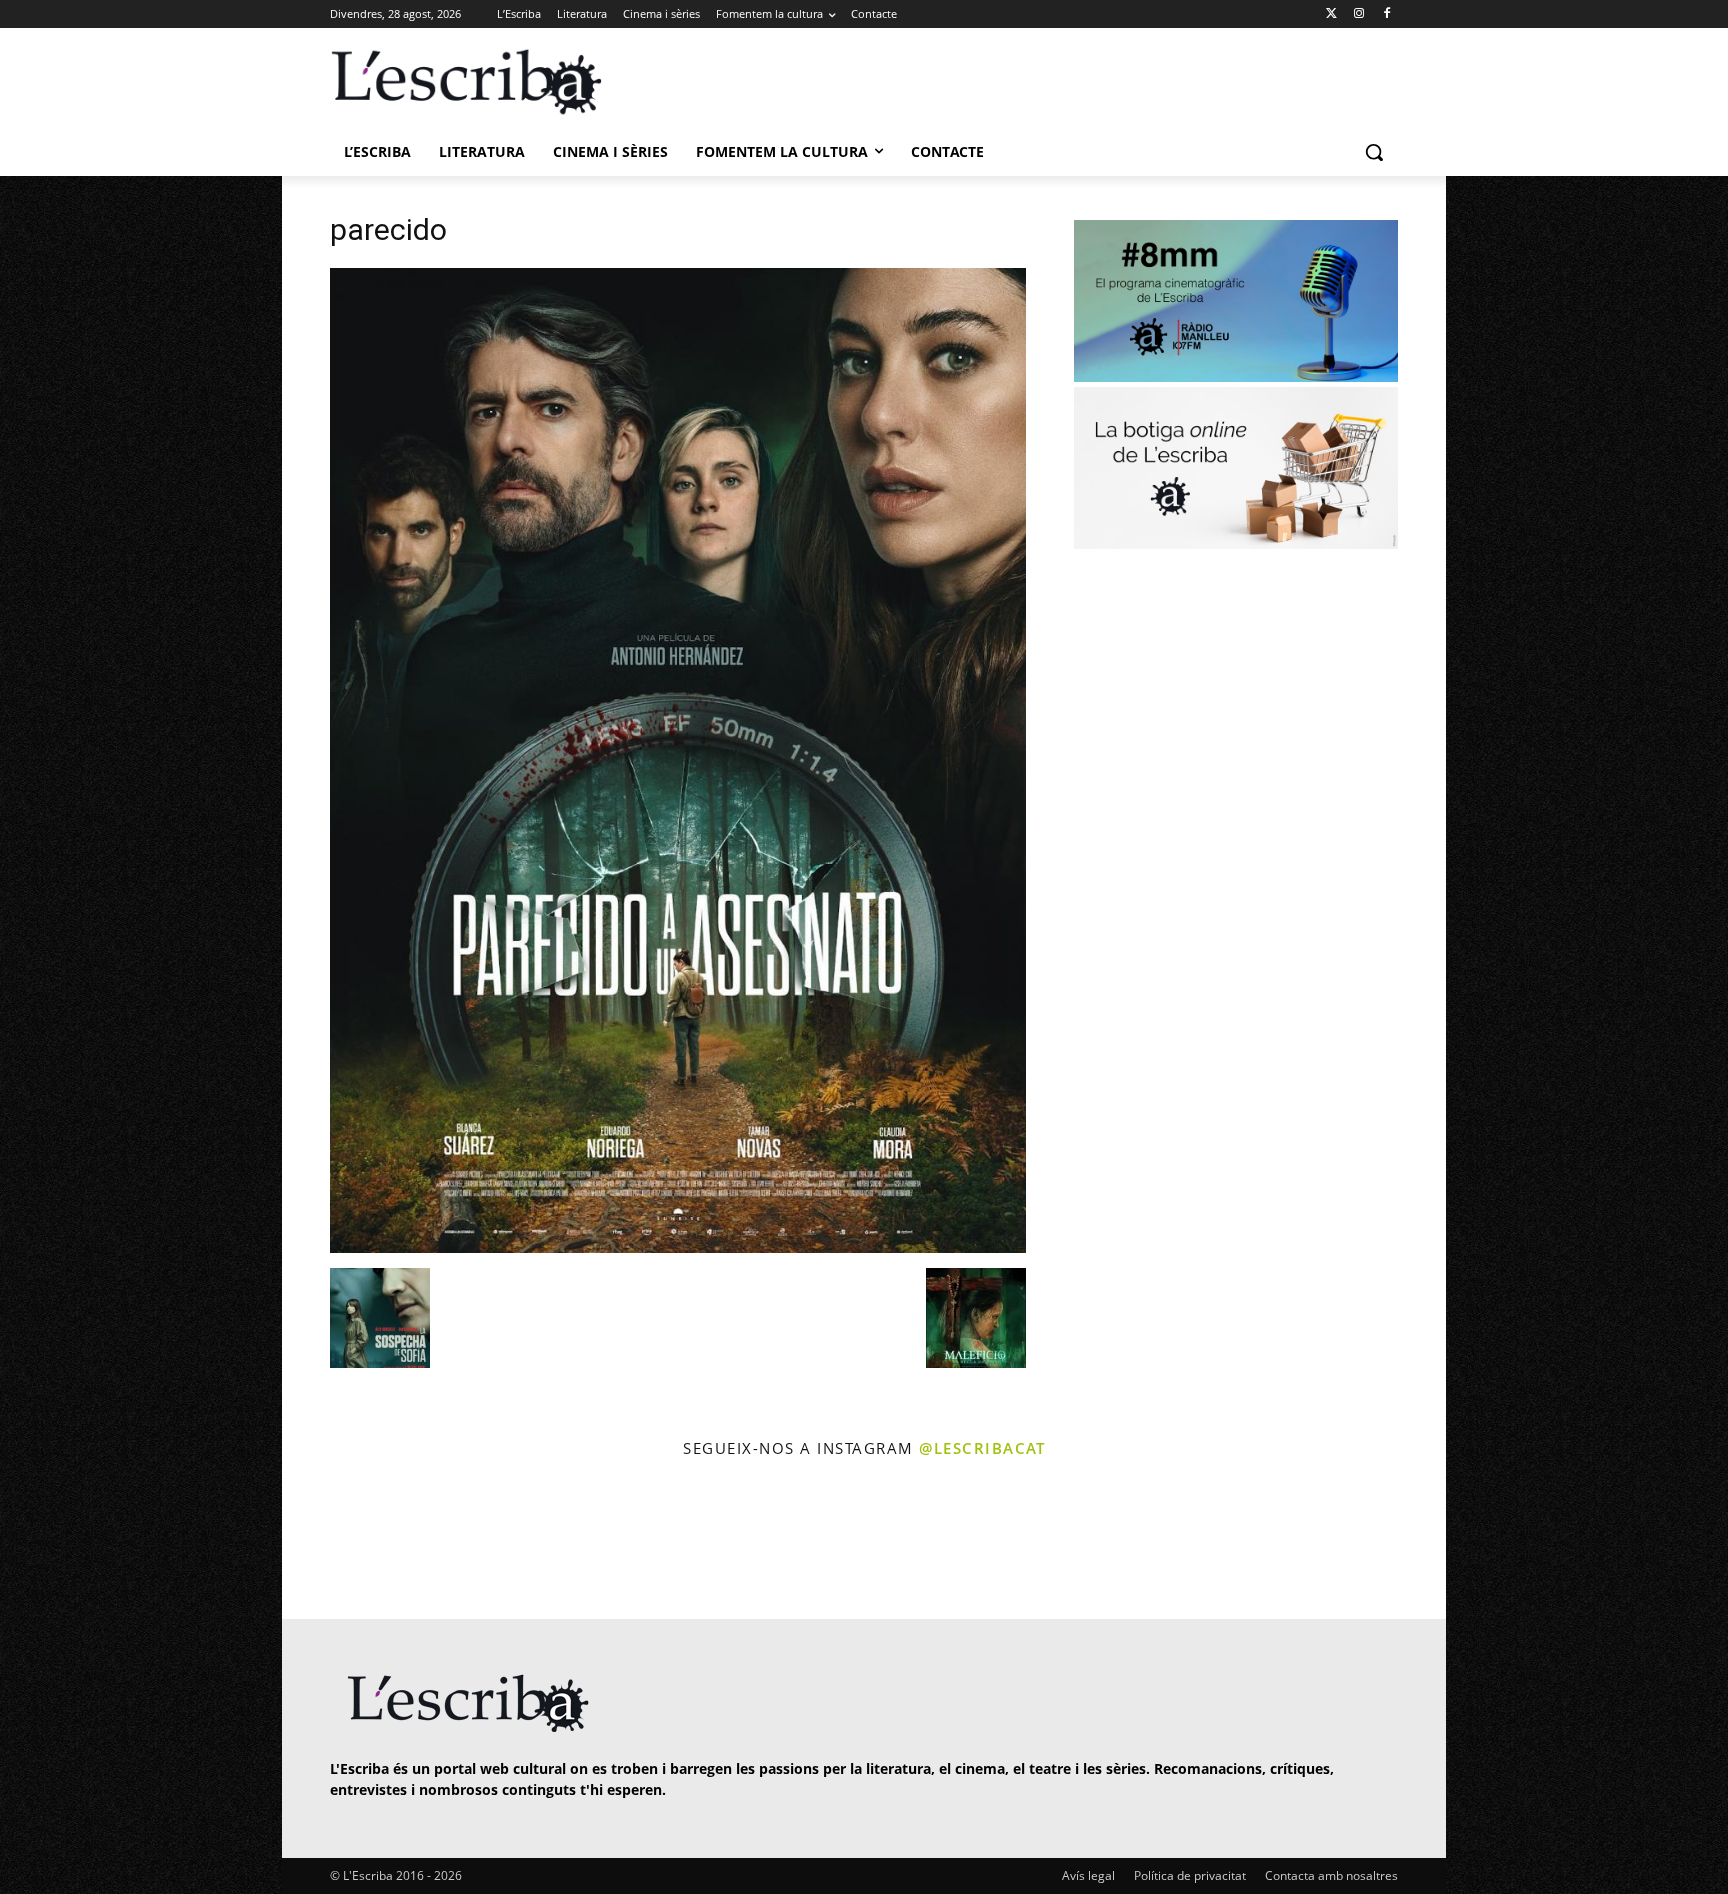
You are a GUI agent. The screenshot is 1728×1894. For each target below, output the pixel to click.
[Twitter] (1331, 14)
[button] (1374, 152)
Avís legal (1088, 1875)
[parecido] (678, 1247)
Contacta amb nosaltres (1331, 1875)
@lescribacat (982, 1448)
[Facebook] (1386, 14)
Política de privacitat (1190, 1875)
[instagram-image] (350, 1541)
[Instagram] (1358, 14)
